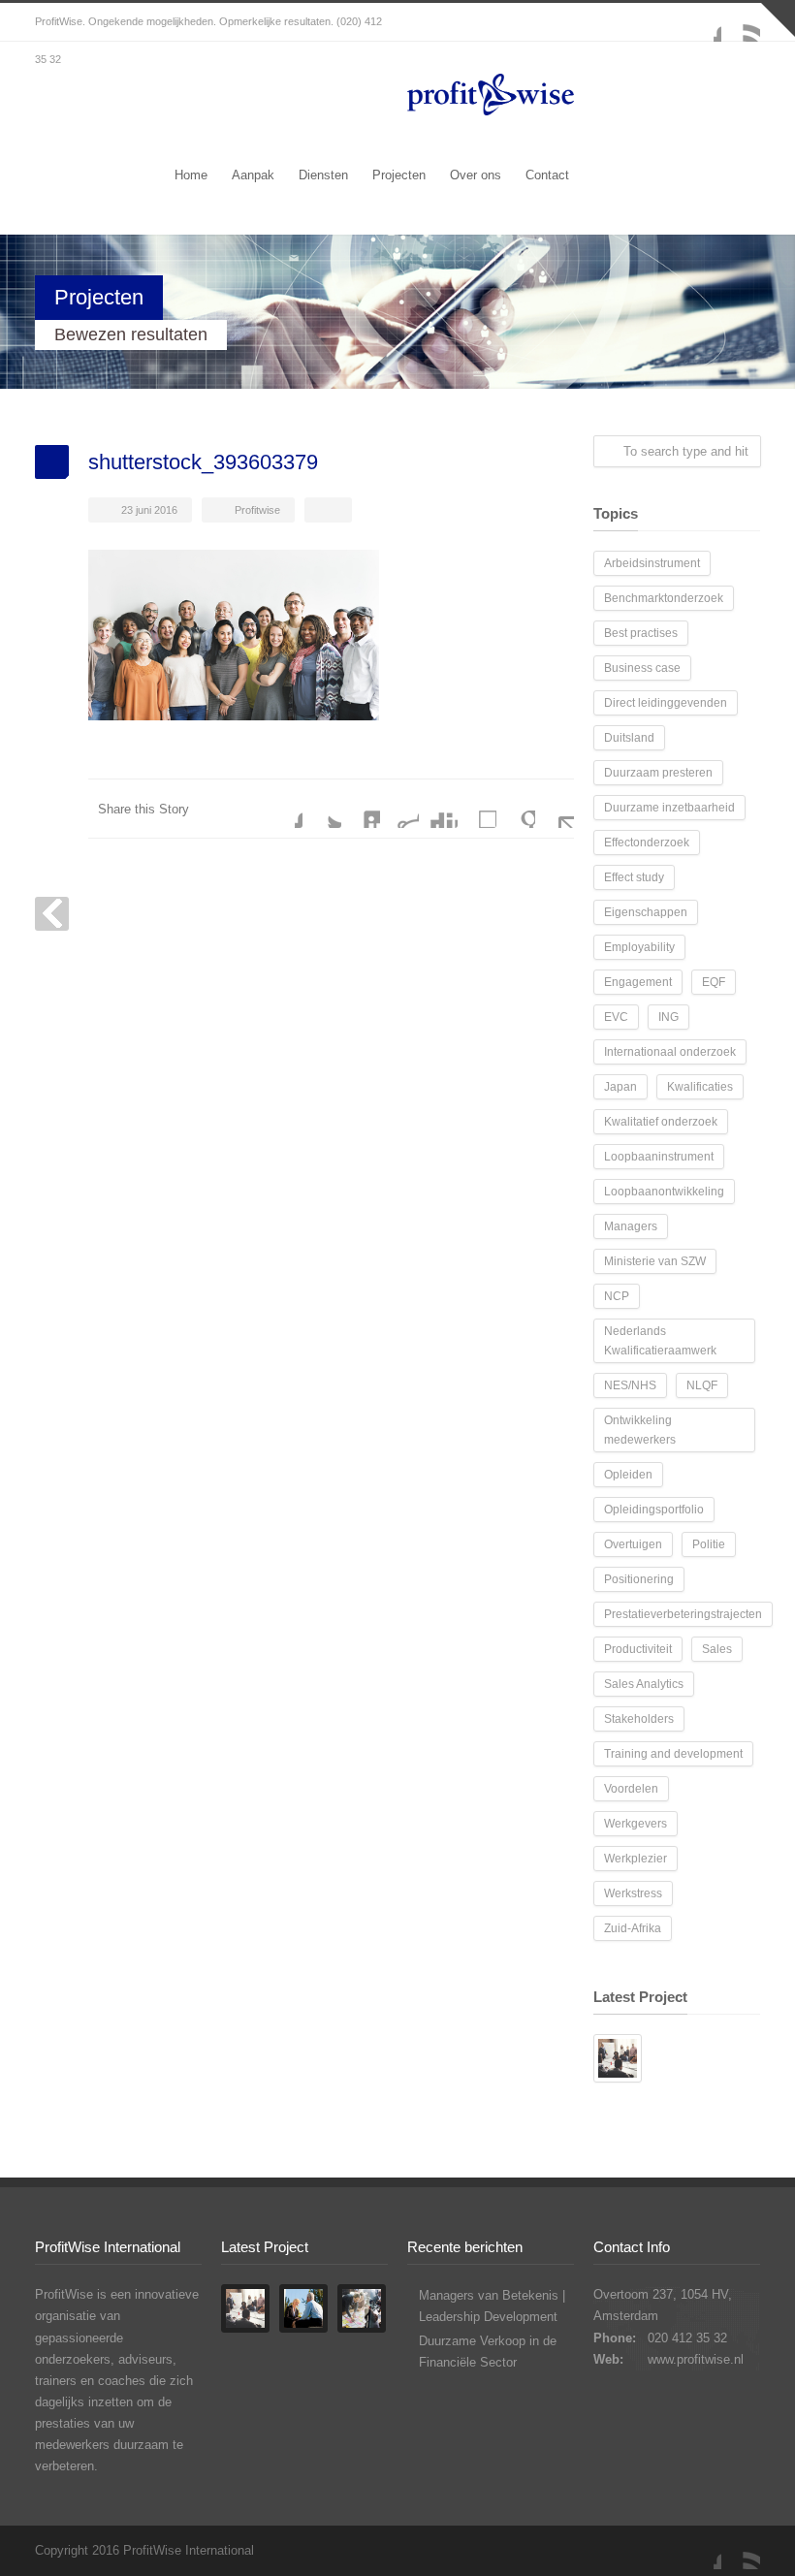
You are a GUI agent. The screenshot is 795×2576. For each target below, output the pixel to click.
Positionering (639, 1579)
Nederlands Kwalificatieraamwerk (660, 1341)
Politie (709, 1544)
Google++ (516, 809)
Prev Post (52, 914)
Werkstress (633, 1893)
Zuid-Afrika (633, 1928)
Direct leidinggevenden (666, 703)
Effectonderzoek (647, 843)
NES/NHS (630, 1385)
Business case (642, 668)
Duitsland (629, 738)
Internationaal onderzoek (670, 1052)
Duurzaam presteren (658, 773)
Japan (620, 1087)
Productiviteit (638, 1649)
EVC (616, 1017)
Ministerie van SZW (655, 1261)
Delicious (477, 809)
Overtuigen (633, 1544)
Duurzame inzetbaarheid (669, 808)
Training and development (673, 1754)
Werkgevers (636, 1824)
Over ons (476, 175)
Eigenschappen (646, 912)
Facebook (702, 22)
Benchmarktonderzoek (664, 598)
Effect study (634, 877)
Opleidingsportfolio (654, 1510)
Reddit (399, 809)
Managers (631, 1226)
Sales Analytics (644, 1684)
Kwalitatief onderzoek (661, 1122)
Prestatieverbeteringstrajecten (683, 1614)
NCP (617, 1296)
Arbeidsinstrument (652, 563)
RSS (741, 22)
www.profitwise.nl (696, 2359)
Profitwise (257, 510)
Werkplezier (636, 1859)
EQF (714, 982)
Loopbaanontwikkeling (664, 1192)
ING (668, 1017)
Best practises (641, 633)
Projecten (399, 175)
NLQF (702, 1385)
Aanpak (253, 175)
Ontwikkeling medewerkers (640, 1430)
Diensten (323, 175)
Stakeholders (639, 1719)
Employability (639, 947)
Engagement (638, 982)
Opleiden (628, 1475)
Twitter (322, 809)
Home (191, 175)
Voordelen (631, 1789)
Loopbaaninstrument (659, 1157)
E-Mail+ (555, 809)
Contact (547, 175)
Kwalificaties (700, 1087)
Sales (717, 1649)
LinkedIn (361, 809)
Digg (438, 809)
